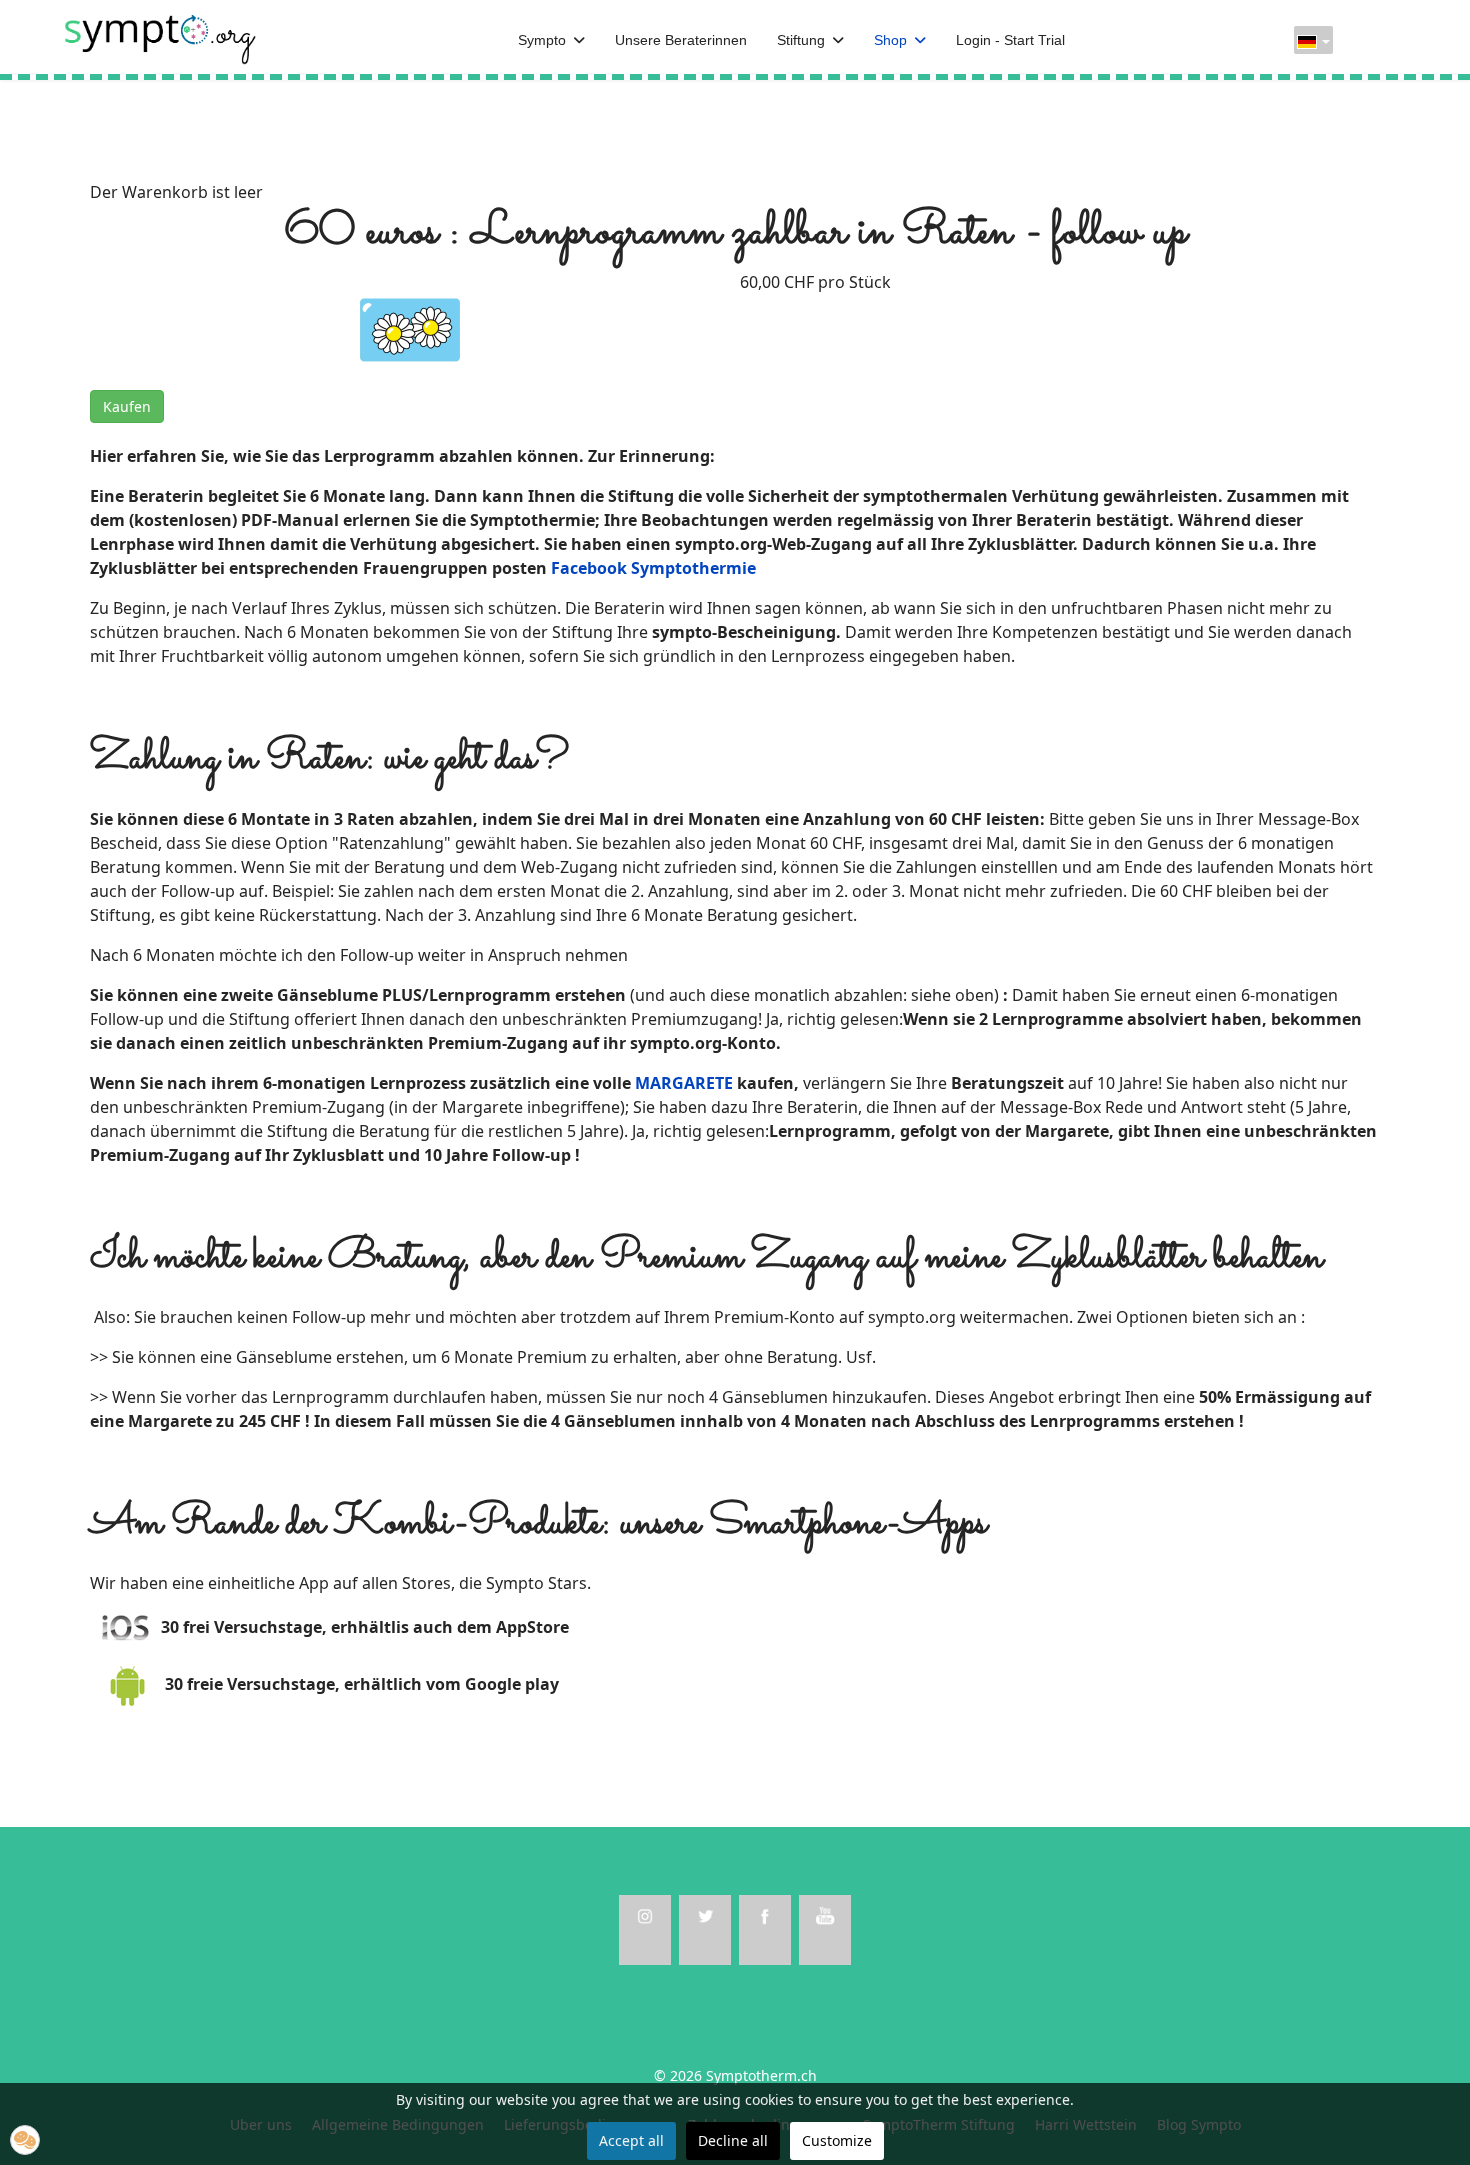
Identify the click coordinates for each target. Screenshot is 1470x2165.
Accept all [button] (631, 2140)
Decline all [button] (733, 2140)
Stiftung (801, 40)
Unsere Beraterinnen (681, 40)
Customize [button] (837, 2140)
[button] (25, 2140)
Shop (890, 40)
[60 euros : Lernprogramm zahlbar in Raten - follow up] (410, 328)
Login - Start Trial (1010, 40)
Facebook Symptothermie (653, 568)
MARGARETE (684, 1083)
